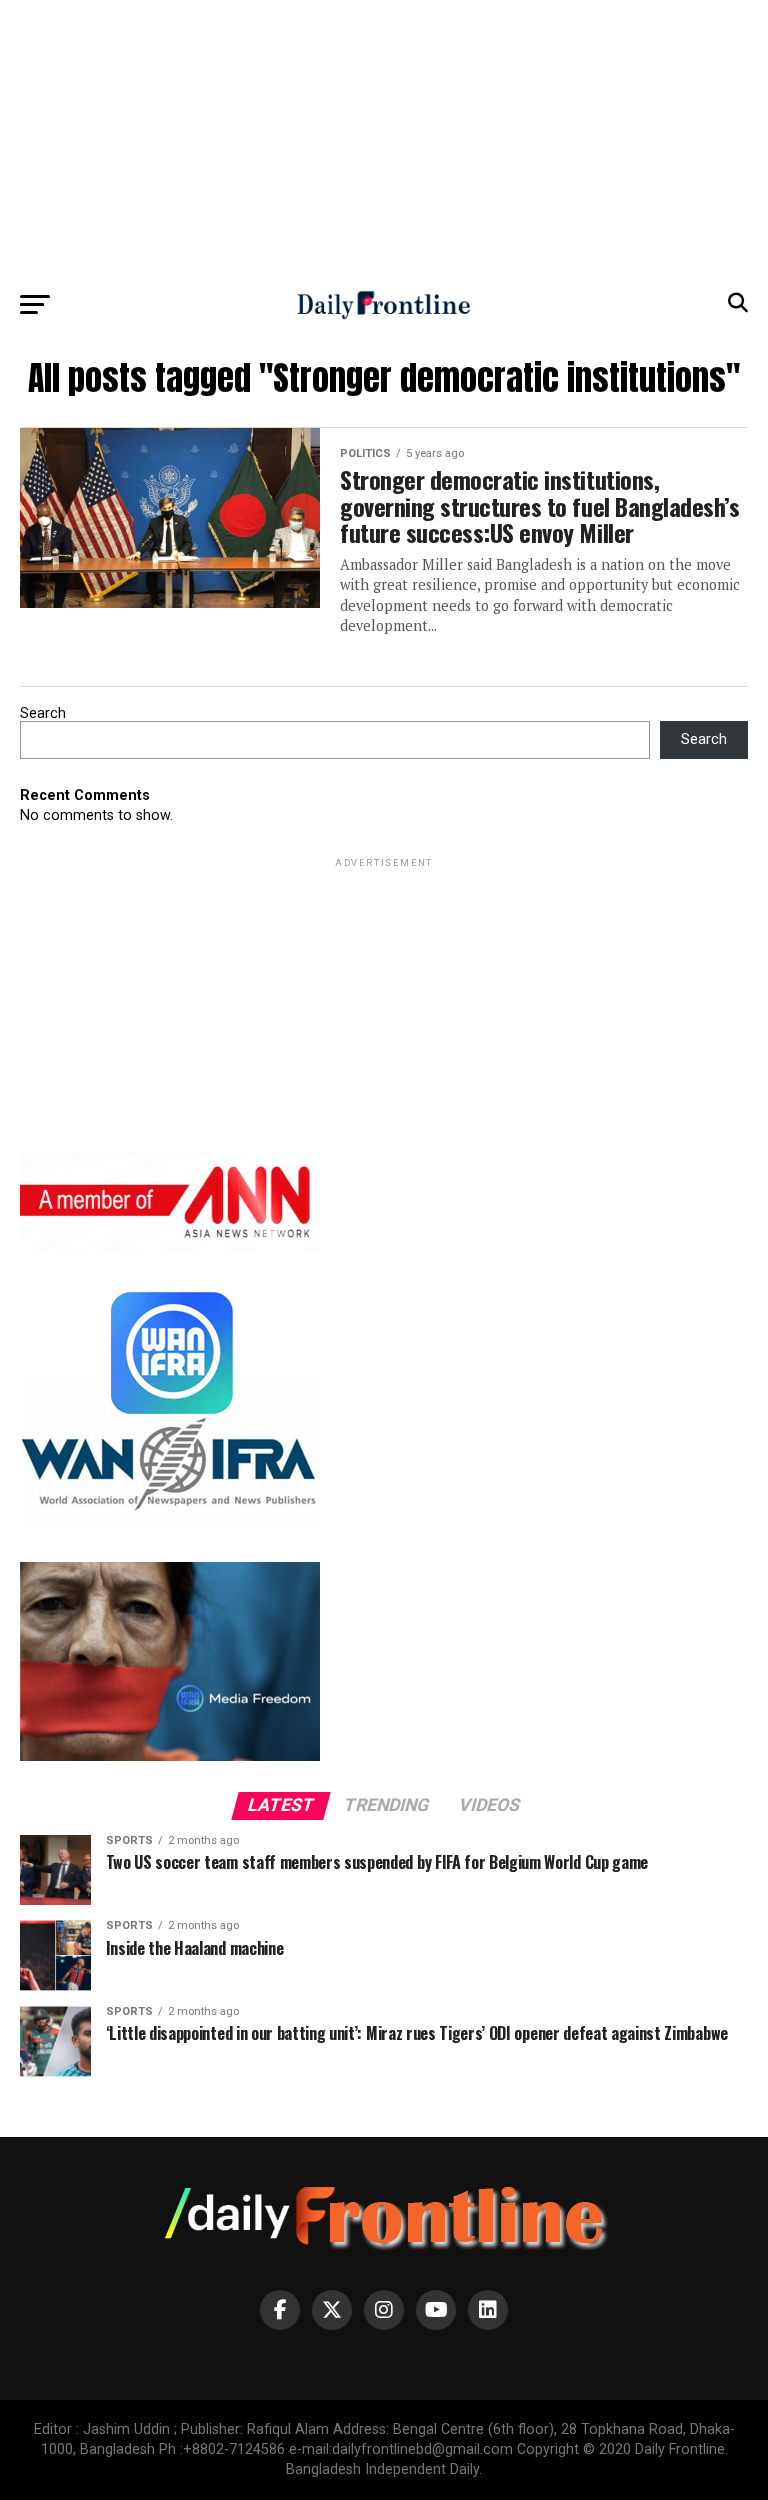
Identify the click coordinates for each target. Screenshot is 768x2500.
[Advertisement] (384, 140)
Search (43, 713)
